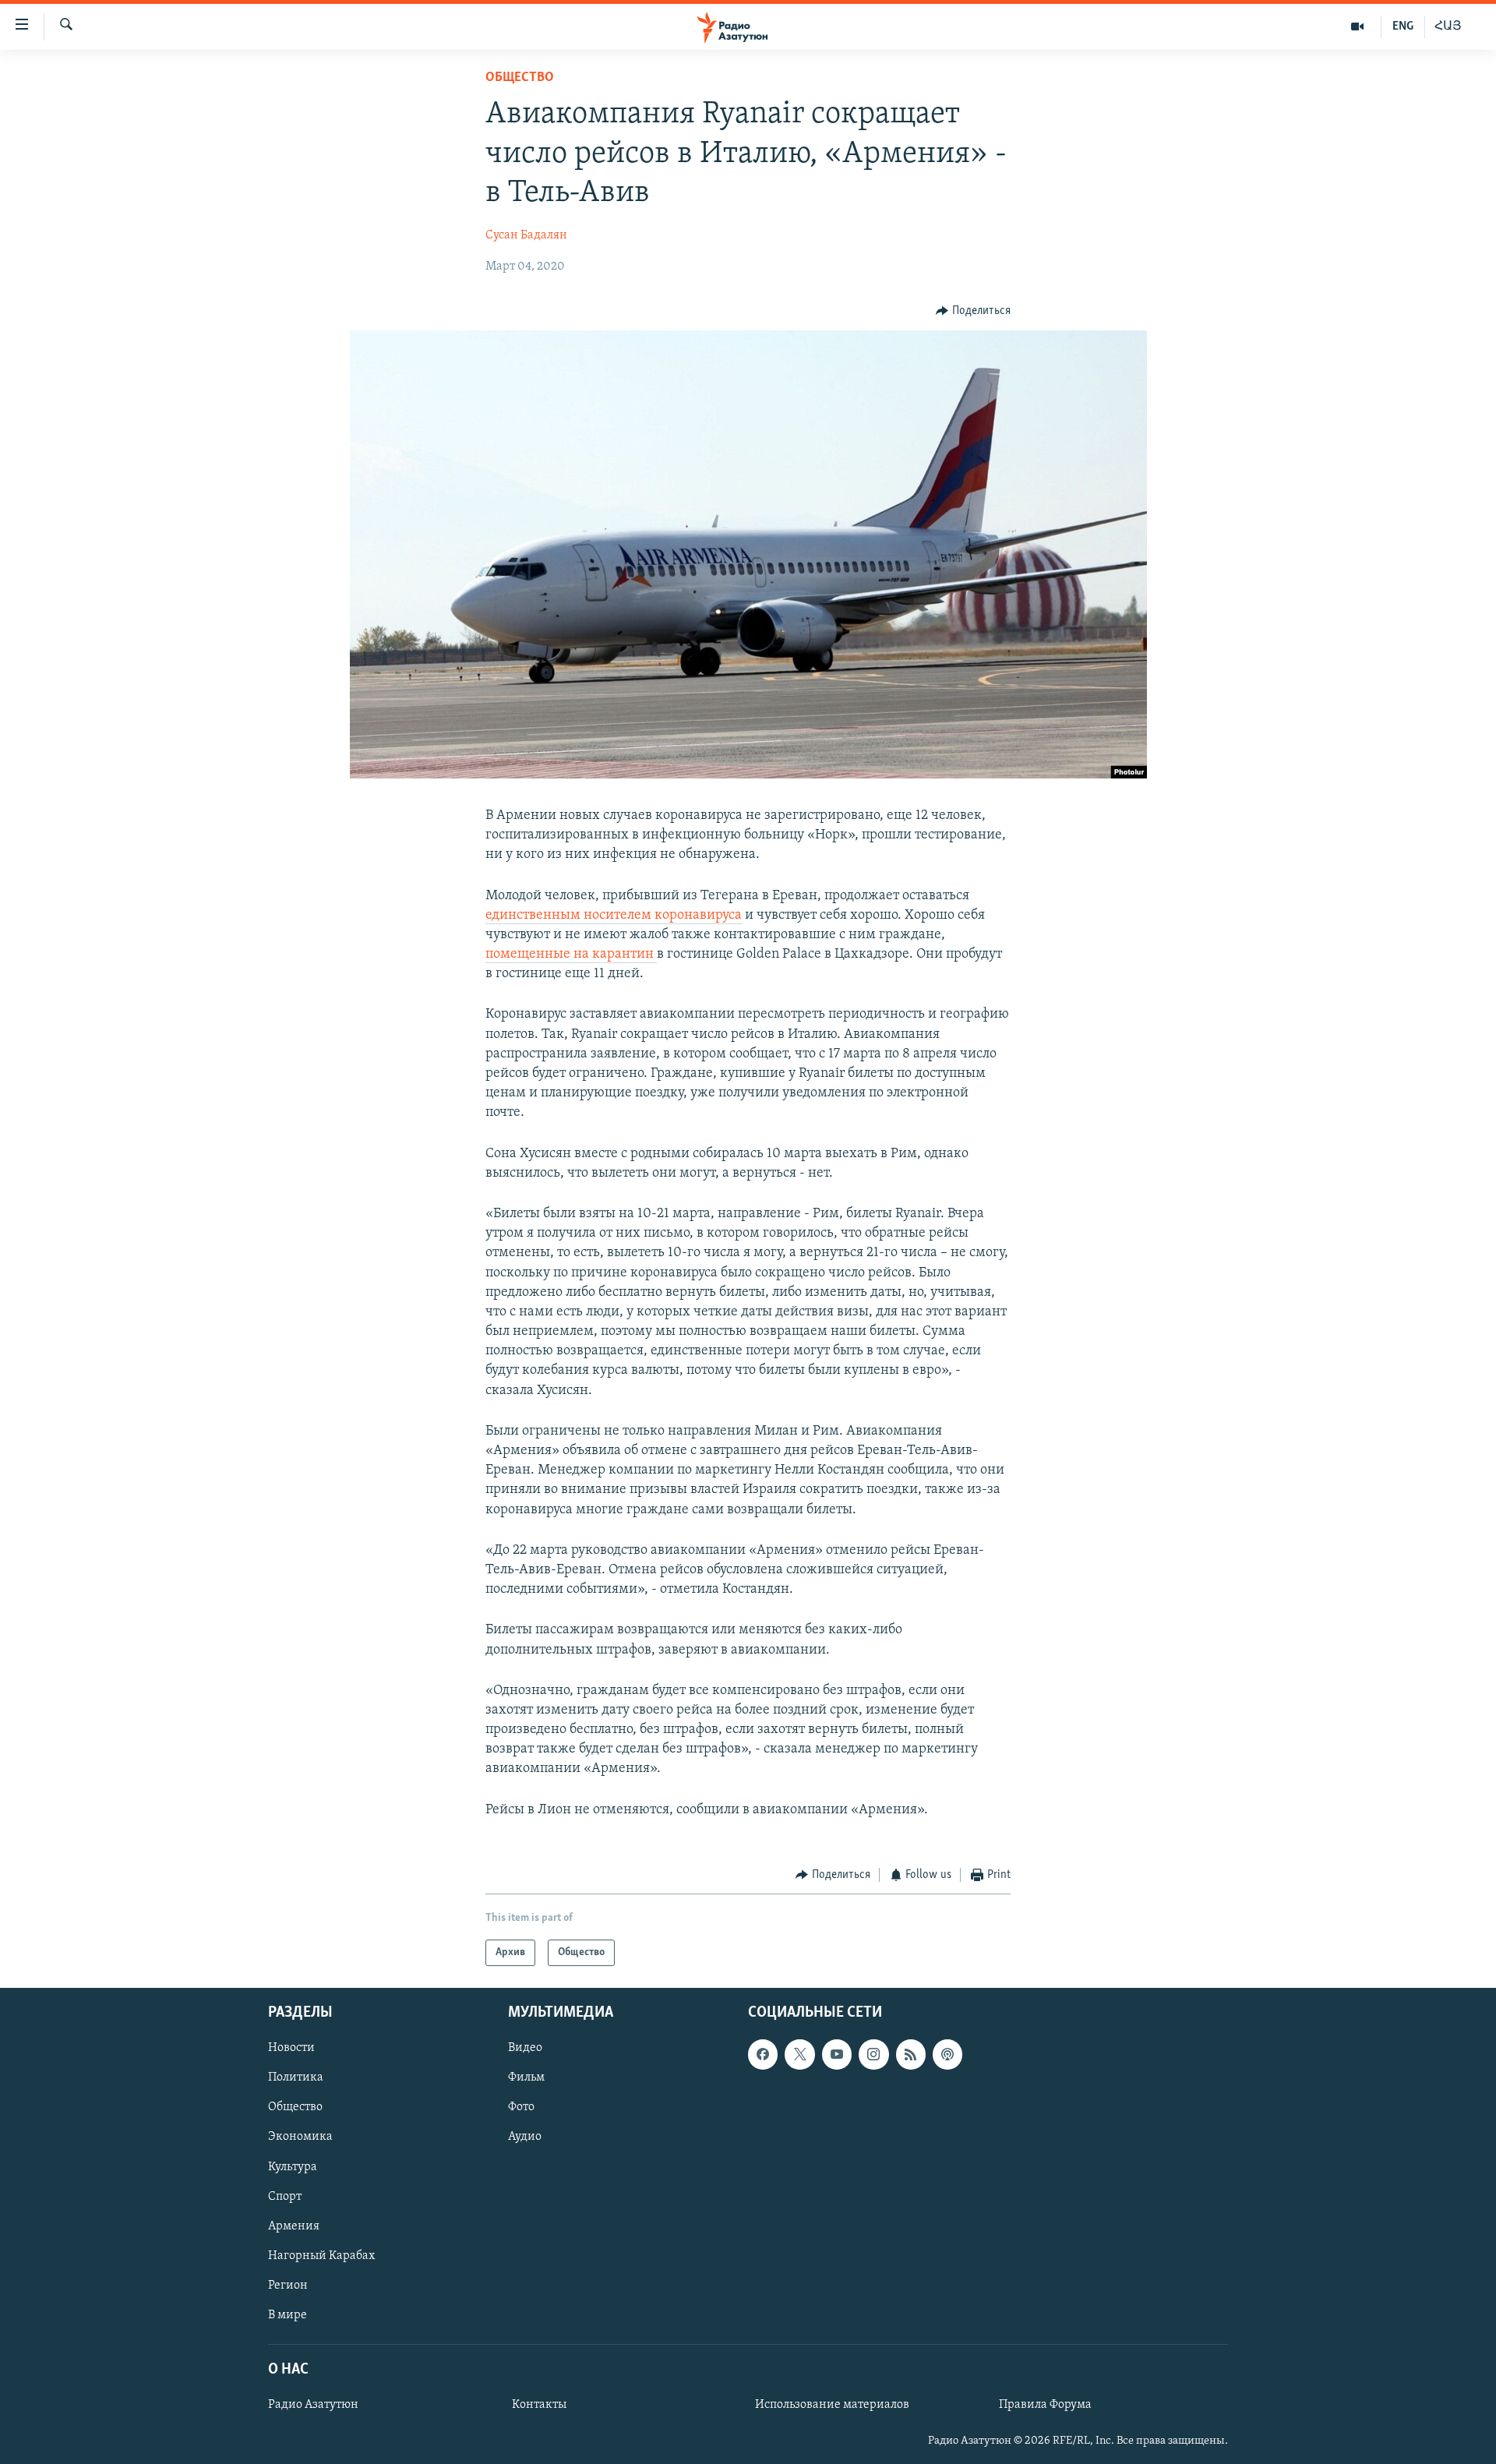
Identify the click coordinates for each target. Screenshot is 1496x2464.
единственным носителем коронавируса (614, 916)
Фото (521, 2108)
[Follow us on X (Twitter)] (799, 2055)
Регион (288, 2286)
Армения (294, 2226)
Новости (291, 2049)
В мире (288, 2315)
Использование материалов (832, 2406)
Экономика (300, 2137)
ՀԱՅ (1448, 26)
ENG (1403, 26)
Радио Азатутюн (313, 2406)
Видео (525, 2049)
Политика (296, 2078)
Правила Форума (1045, 2406)
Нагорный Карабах (321, 2256)
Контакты (539, 2406)
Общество (520, 78)
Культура (293, 2167)
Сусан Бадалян (526, 235)
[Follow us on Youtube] (837, 2055)
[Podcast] (947, 2055)
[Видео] (1358, 26)
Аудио (525, 2137)
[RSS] (911, 2055)
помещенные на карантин (571, 955)
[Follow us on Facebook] (763, 2055)
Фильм (526, 2078)
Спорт (285, 2197)
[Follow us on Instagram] (873, 2055)
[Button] (973, 311)
